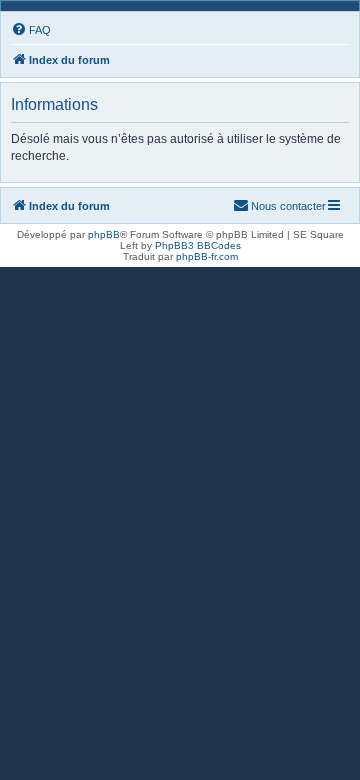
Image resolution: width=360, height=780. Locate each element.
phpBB (104, 234)
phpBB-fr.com (207, 256)
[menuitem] (31, 30)
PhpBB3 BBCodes (198, 245)
